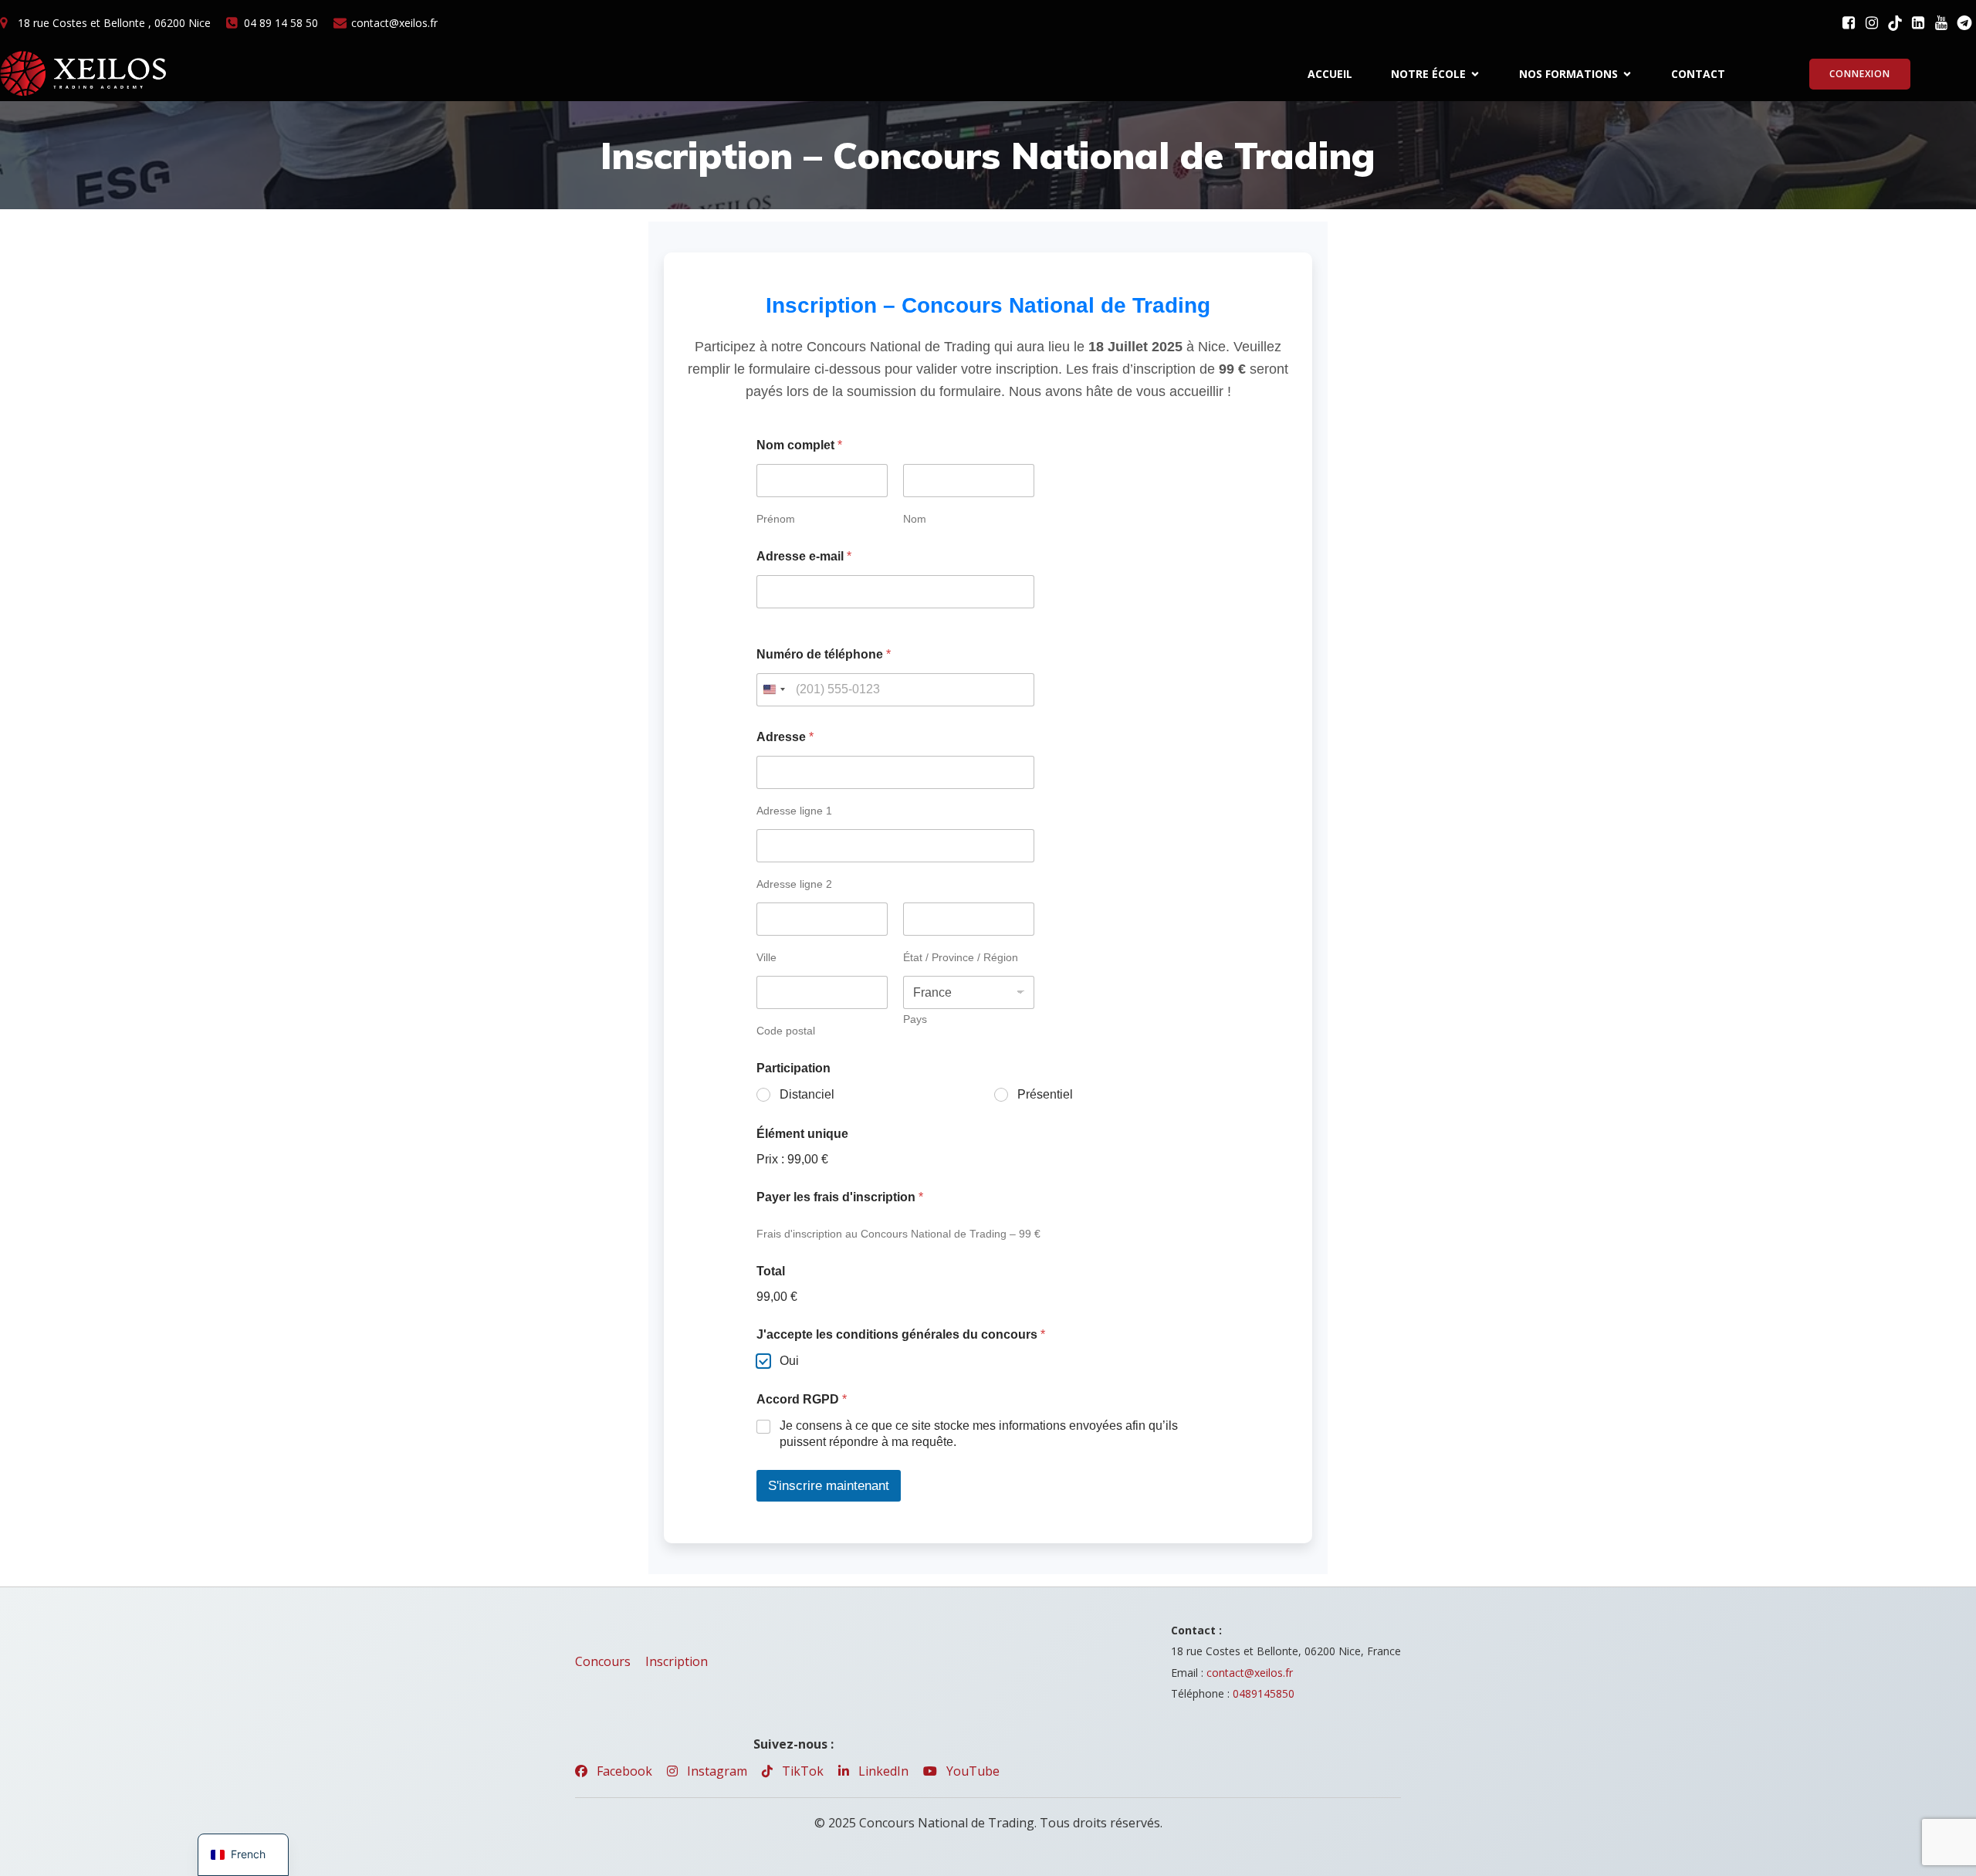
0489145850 (1264, 1693)
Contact (1698, 74)
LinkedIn (882, 1771)
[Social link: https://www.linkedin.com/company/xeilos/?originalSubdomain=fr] (1918, 23)
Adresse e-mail (804, 556)
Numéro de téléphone (824, 654)
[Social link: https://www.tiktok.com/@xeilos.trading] (1895, 23)
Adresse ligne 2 (794, 884)
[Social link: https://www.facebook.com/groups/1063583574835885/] (1849, 23)
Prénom (776, 519)
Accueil (1330, 74)
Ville (766, 957)
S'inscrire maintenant (829, 1486)
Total (771, 1271)
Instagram (716, 1771)
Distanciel (807, 1094)
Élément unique (802, 1134)
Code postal (786, 1031)
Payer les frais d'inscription (840, 1197)
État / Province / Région (961, 957)
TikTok (801, 1771)
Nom (915, 519)
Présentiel (1045, 1094)
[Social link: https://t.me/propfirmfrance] (1964, 23)
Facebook (623, 1771)
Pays (915, 1019)
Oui (789, 1361)
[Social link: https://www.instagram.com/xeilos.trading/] (1872, 23)
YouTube (971, 1771)
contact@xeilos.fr (1250, 1673)
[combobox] (773, 690)
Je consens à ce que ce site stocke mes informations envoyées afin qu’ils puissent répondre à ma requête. (979, 1434)
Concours (603, 1661)
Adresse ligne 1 (794, 811)
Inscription (677, 1661)
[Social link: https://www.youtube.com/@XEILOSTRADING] (1941, 23)
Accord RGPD (802, 1399)
